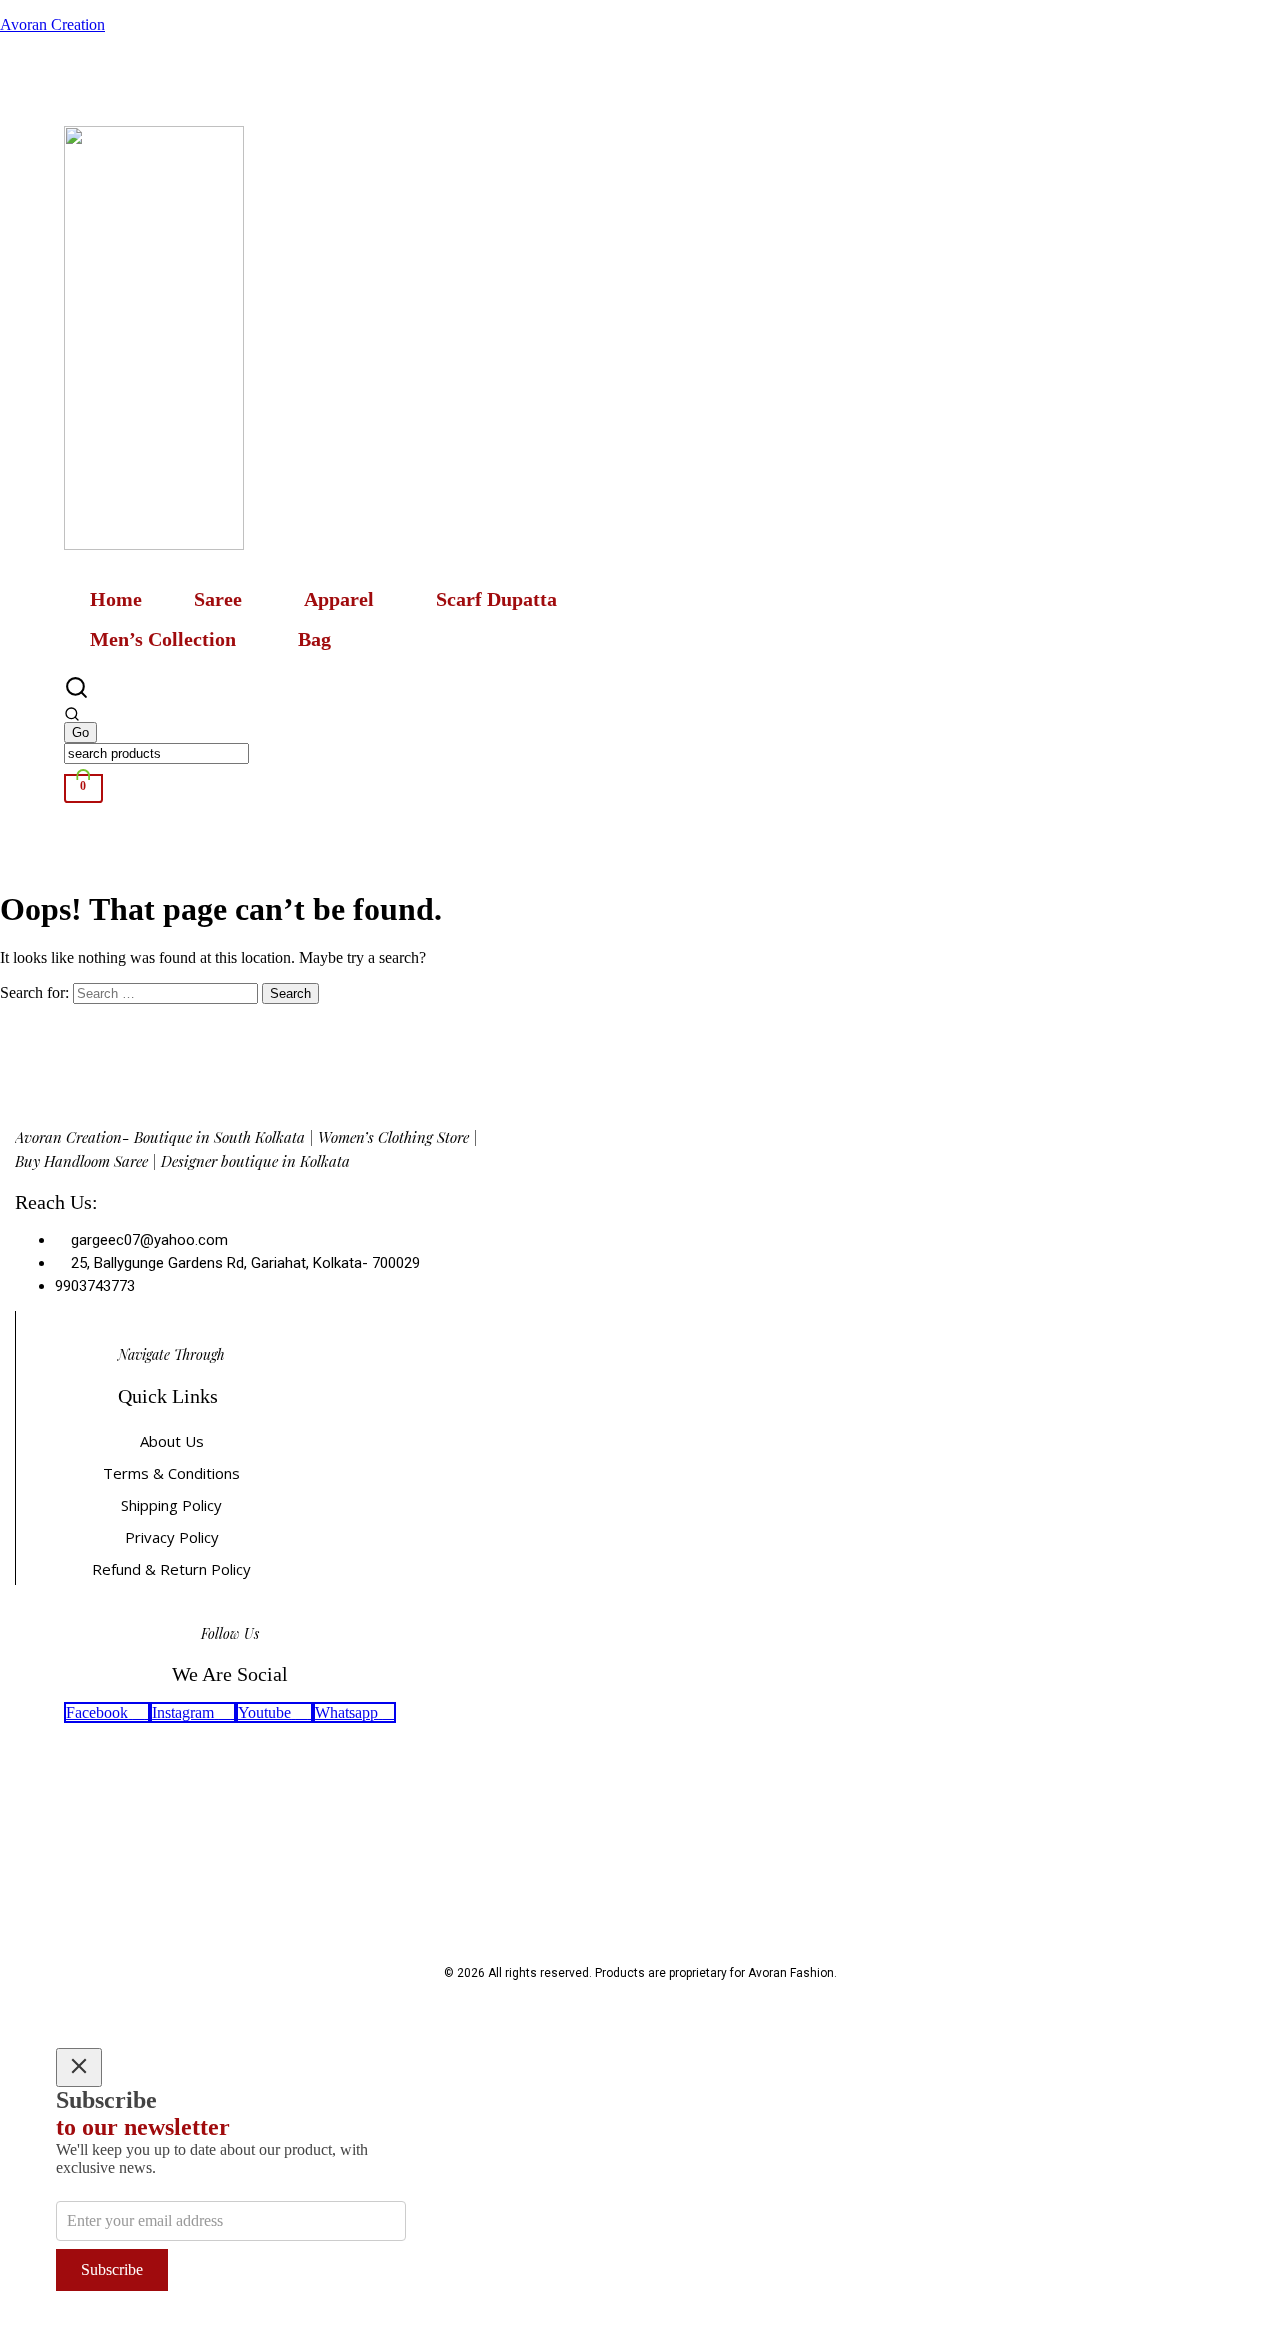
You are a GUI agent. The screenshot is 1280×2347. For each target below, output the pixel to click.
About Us (172, 1441)
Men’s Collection (163, 639)
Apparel (339, 599)
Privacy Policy (172, 1537)
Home (116, 599)
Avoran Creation (52, 24)
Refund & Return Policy (171, 1569)
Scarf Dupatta (496, 599)
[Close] (79, 2067)
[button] (223, 599)
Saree (218, 599)
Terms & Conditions (171, 1473)
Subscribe (112, 2269)
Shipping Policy (171, 1505)
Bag (314, 639)
